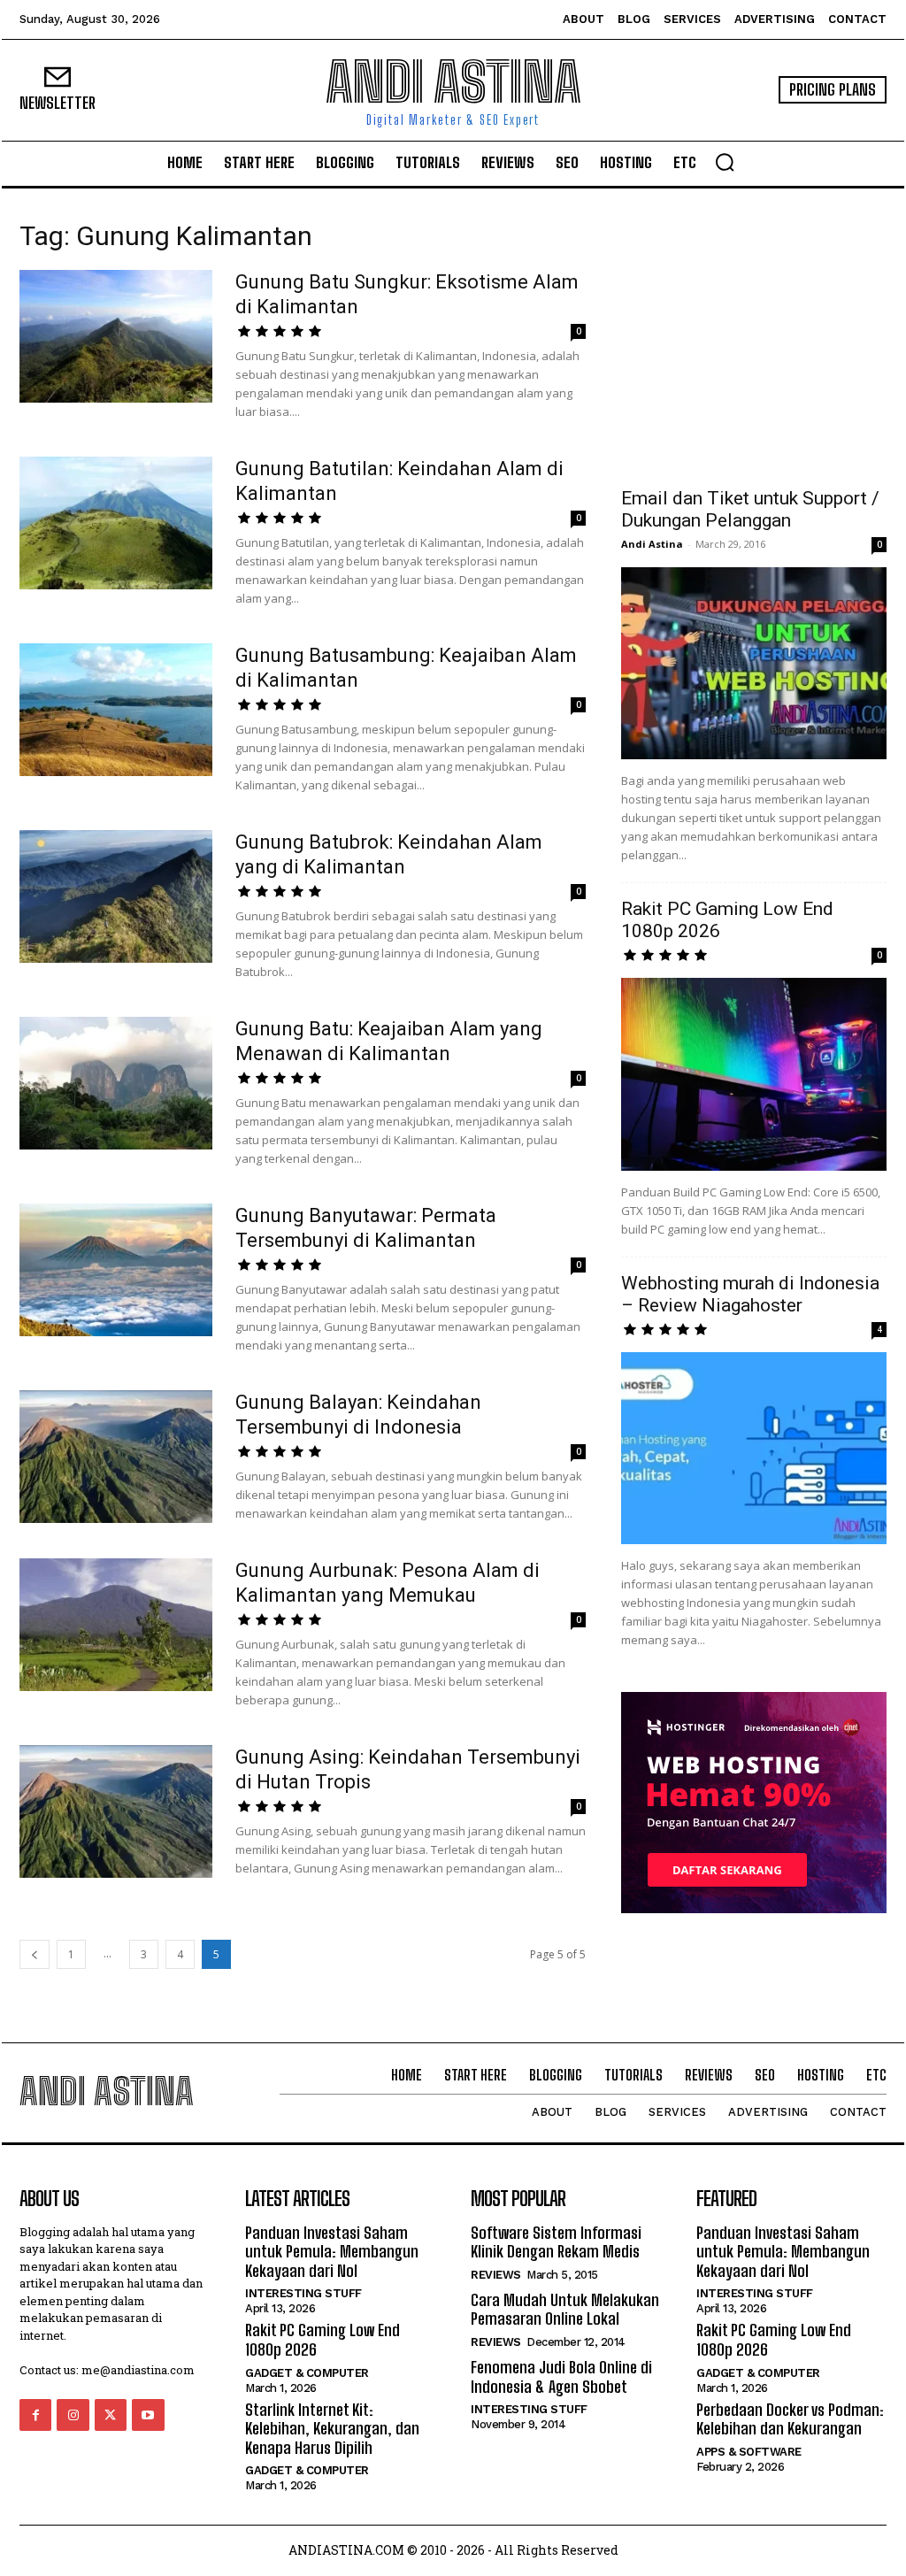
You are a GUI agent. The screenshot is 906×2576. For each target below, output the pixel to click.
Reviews (496, 2275)
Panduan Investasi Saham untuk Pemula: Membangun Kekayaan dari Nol (332, 2252)
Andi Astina (652, 544)
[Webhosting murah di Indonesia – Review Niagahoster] (754, 1449)
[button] (725, 162)
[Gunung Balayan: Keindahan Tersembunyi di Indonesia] (116, 1457)
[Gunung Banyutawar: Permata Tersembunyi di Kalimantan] (116, 1270)
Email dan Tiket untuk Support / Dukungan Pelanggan (750, 509)
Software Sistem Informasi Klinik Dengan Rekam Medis (556, 2242)
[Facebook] (35, 2415)
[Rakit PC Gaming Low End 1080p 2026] (754, 1074)
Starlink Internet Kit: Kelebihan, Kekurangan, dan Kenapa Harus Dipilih (332, 2429)
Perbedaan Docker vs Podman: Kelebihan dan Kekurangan (790, 2419)
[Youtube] (148, 2415)
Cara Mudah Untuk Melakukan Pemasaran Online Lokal (565, 2310)
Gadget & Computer (307, 2373)
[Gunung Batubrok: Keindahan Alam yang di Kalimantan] (116, 896)
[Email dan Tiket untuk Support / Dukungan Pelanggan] (754, 664)
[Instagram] (73, 2415)
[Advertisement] (754, 338)
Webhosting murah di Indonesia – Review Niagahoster (750, 1294)
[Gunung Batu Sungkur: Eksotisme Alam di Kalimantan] (116, 336)
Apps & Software (749, 2452)
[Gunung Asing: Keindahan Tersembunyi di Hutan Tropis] (116, 1811)
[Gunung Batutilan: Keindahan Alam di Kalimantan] (116, 523)
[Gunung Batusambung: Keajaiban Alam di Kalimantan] (116, 710)
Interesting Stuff (303, 2293)
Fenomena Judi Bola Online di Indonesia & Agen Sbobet (561, 2377)
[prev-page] (35, 1954)
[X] (111, 2415)
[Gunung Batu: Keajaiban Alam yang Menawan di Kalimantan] (116, 1083)
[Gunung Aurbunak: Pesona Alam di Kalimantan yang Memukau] (116, 1625)
